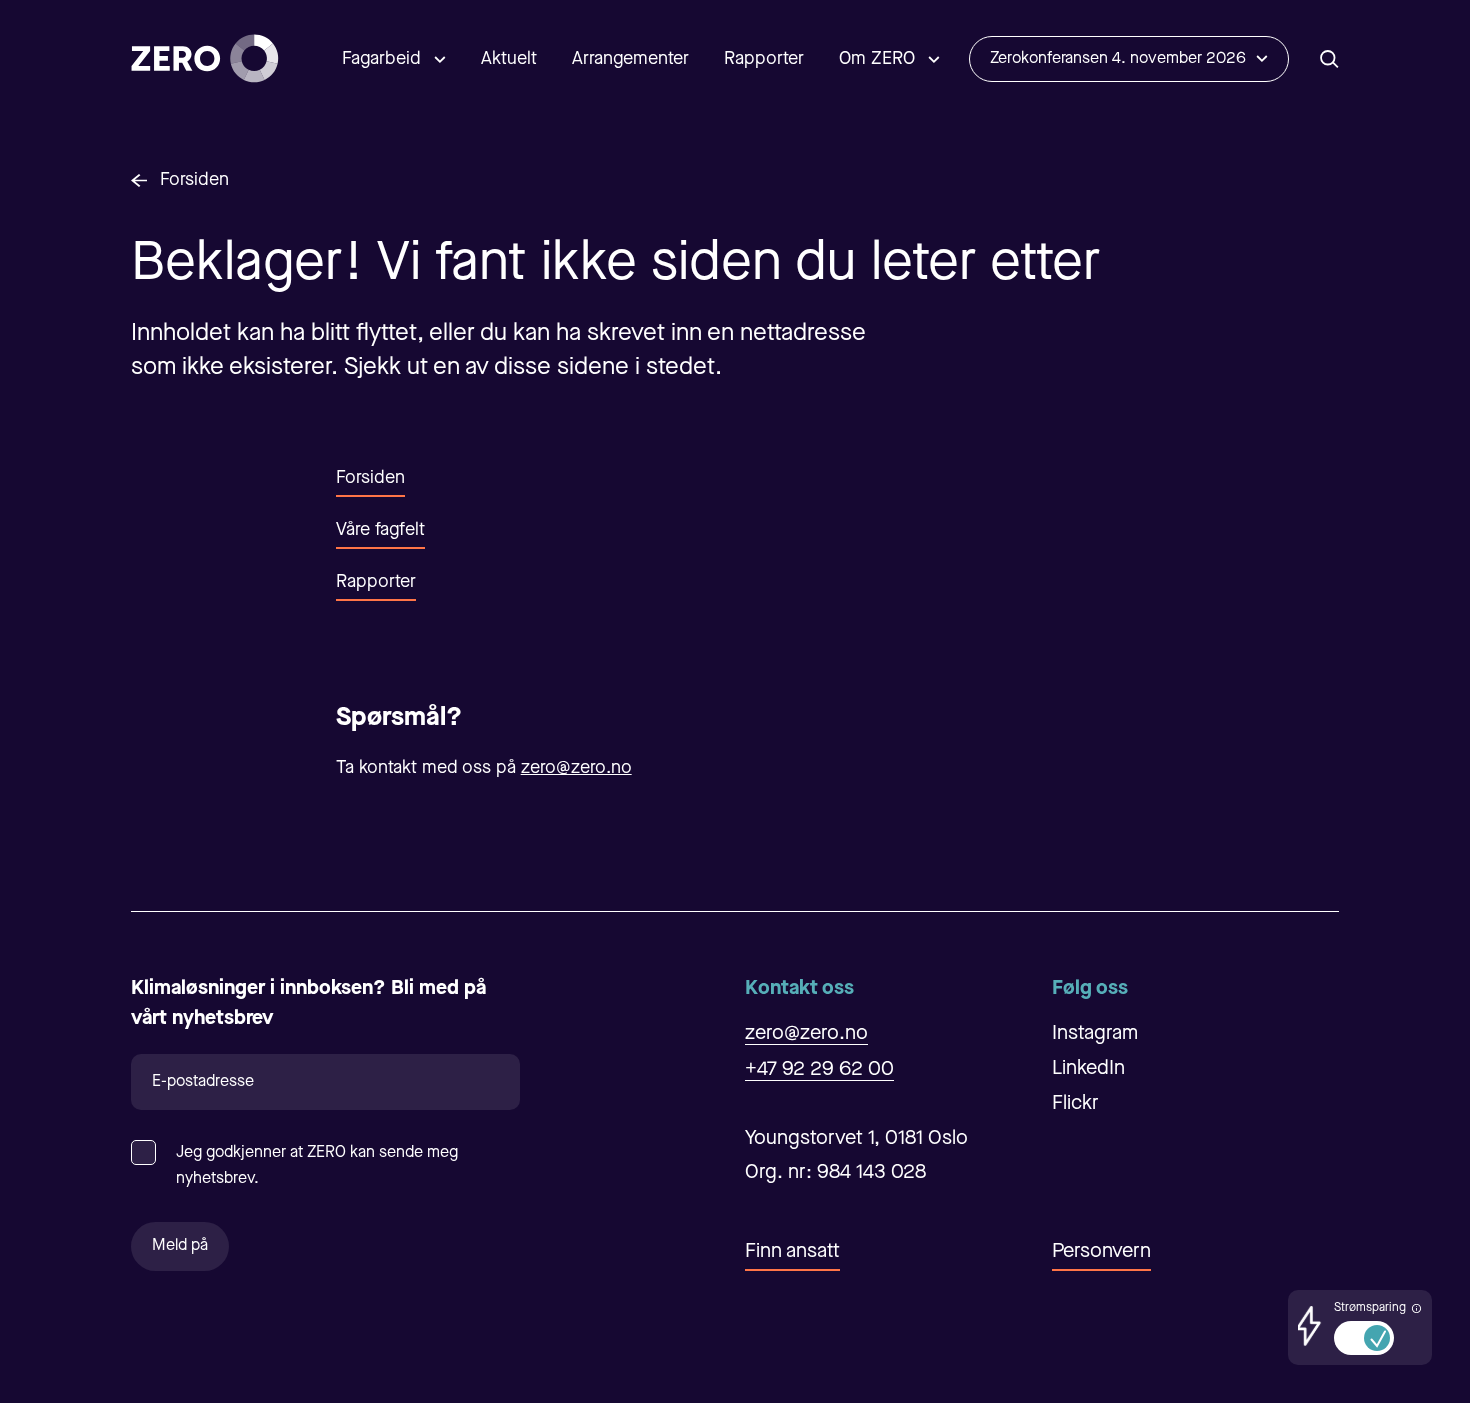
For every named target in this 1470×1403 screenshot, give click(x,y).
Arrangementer (630, 59)
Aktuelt (509, 59)
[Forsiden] (205, 58)
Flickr (1075, 1104)
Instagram (1095, 1034)
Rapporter (764, 59)
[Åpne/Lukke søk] (1329, 58)
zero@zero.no (576, 768)
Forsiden (194, 180)
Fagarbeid (381, 59)
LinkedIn (1088, 1069)
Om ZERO (877, 59)
